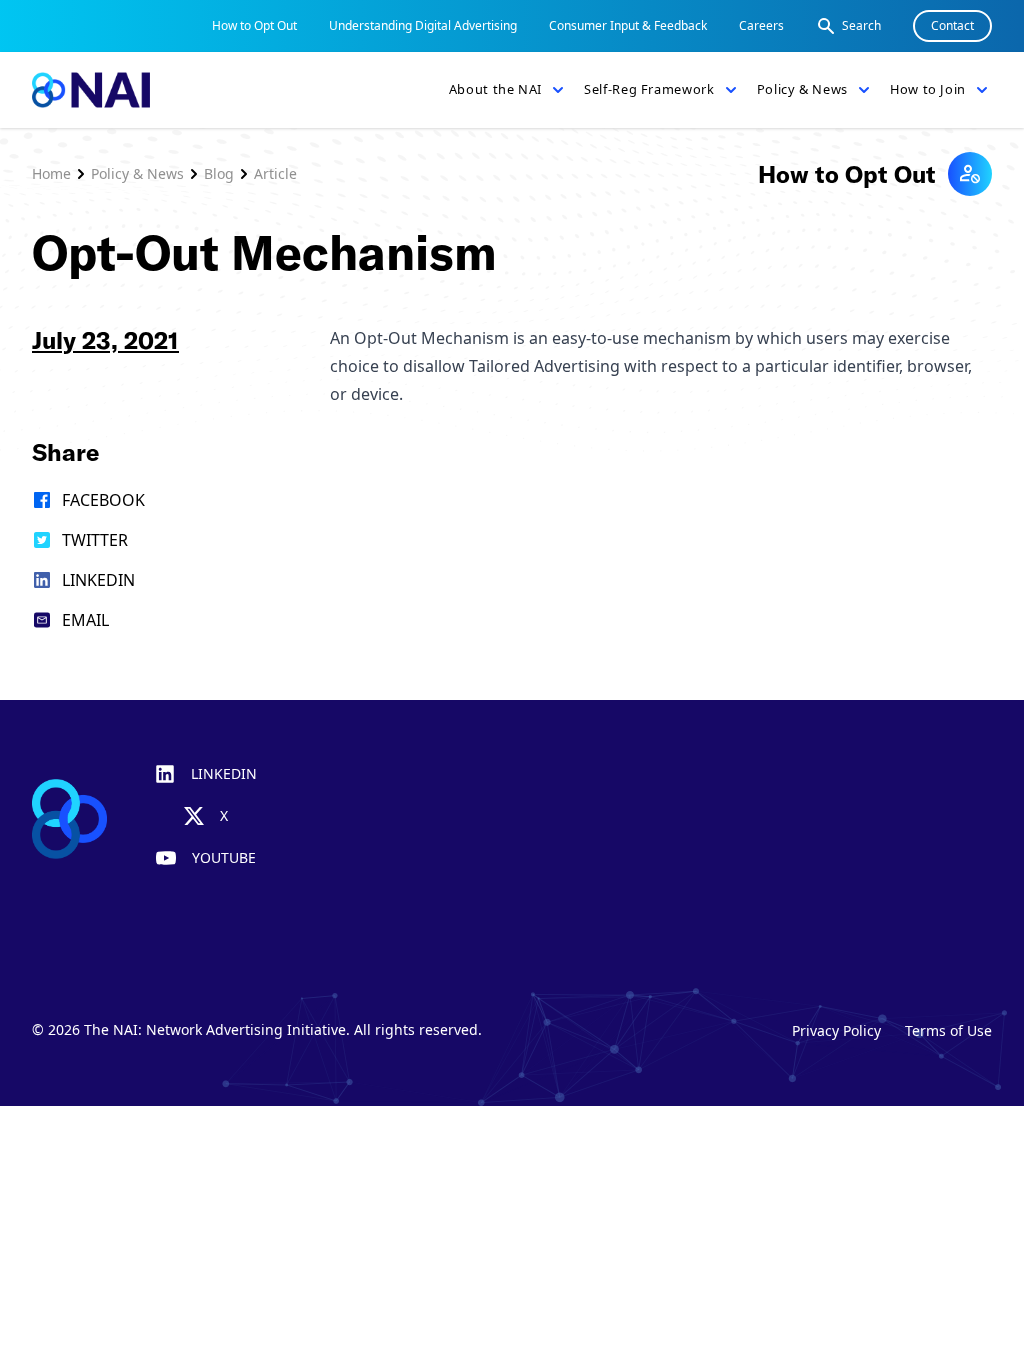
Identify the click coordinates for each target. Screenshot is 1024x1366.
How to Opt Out (254, 26)
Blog (219, 173)
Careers (761, 26)
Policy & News (137, 173)
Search (861, 25)
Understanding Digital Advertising (423, 26)
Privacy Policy (836, 1030)
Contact (952, 25)
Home (51, 173)
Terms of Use (948, 1030)
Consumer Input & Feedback (628, 26)
